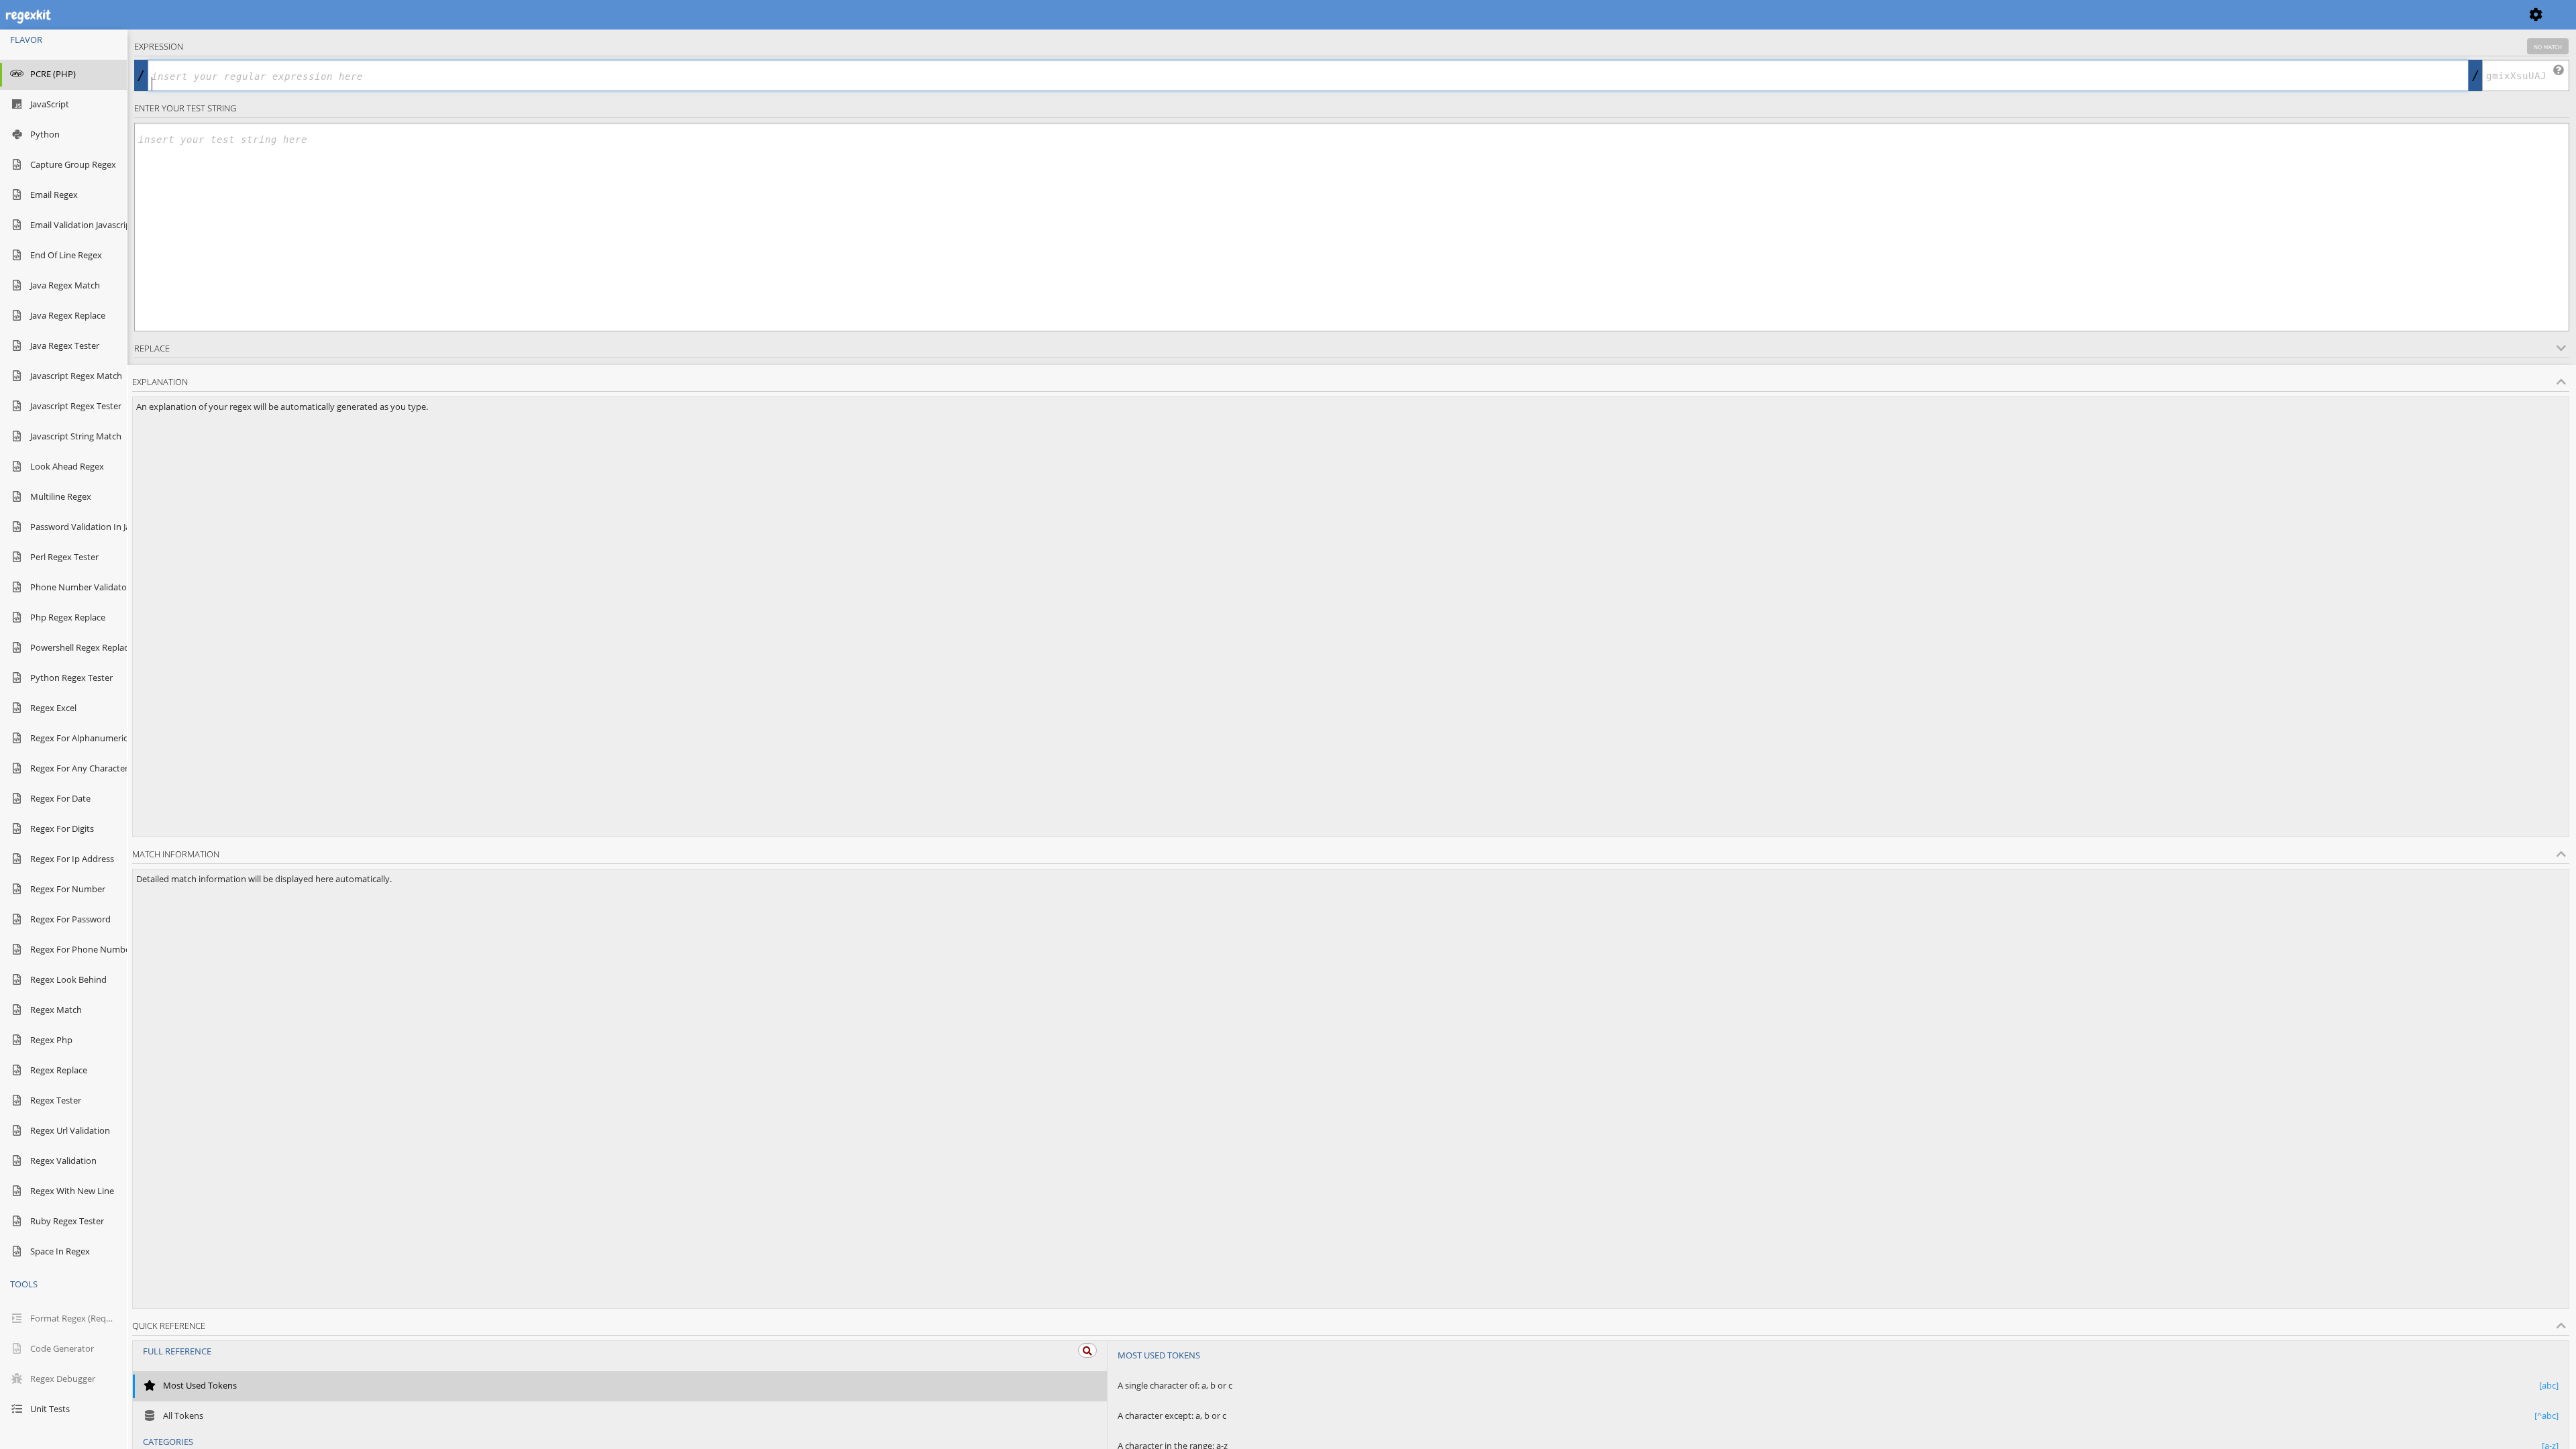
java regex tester (65, 345)
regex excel (53, 708)
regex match (56, 1010)
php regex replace (68, 617)
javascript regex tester (73, 406)
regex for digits (62, 828)
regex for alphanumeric (73, 738)
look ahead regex (67, 466)
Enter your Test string (185, 108)
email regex (54, 195)
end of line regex (66, 255)
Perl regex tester (64, 557)
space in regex (60, 1251)
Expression (1348, 46)
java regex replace (68, 315)
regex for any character (73, 768)
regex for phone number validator (73, 949)
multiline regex (61, 496)
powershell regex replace (73, 647)
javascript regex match (73, 376)
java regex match (65, 285)
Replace (152, 348)
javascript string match (73, 436)
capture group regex (73, 164)
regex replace (59, 1070)
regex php (51, 1040)
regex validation (63, 1161)
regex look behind (68, 979)
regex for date (60, 798)
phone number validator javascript (73, 587)
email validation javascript (73, 225)
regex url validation (70, 1130)
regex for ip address (72, 859)
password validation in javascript (73, 527)
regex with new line (72, 1191)
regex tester (56, 1100)
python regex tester (71, 678)
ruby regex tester (67, 1221)
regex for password (70, 919)
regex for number (68, 889)
